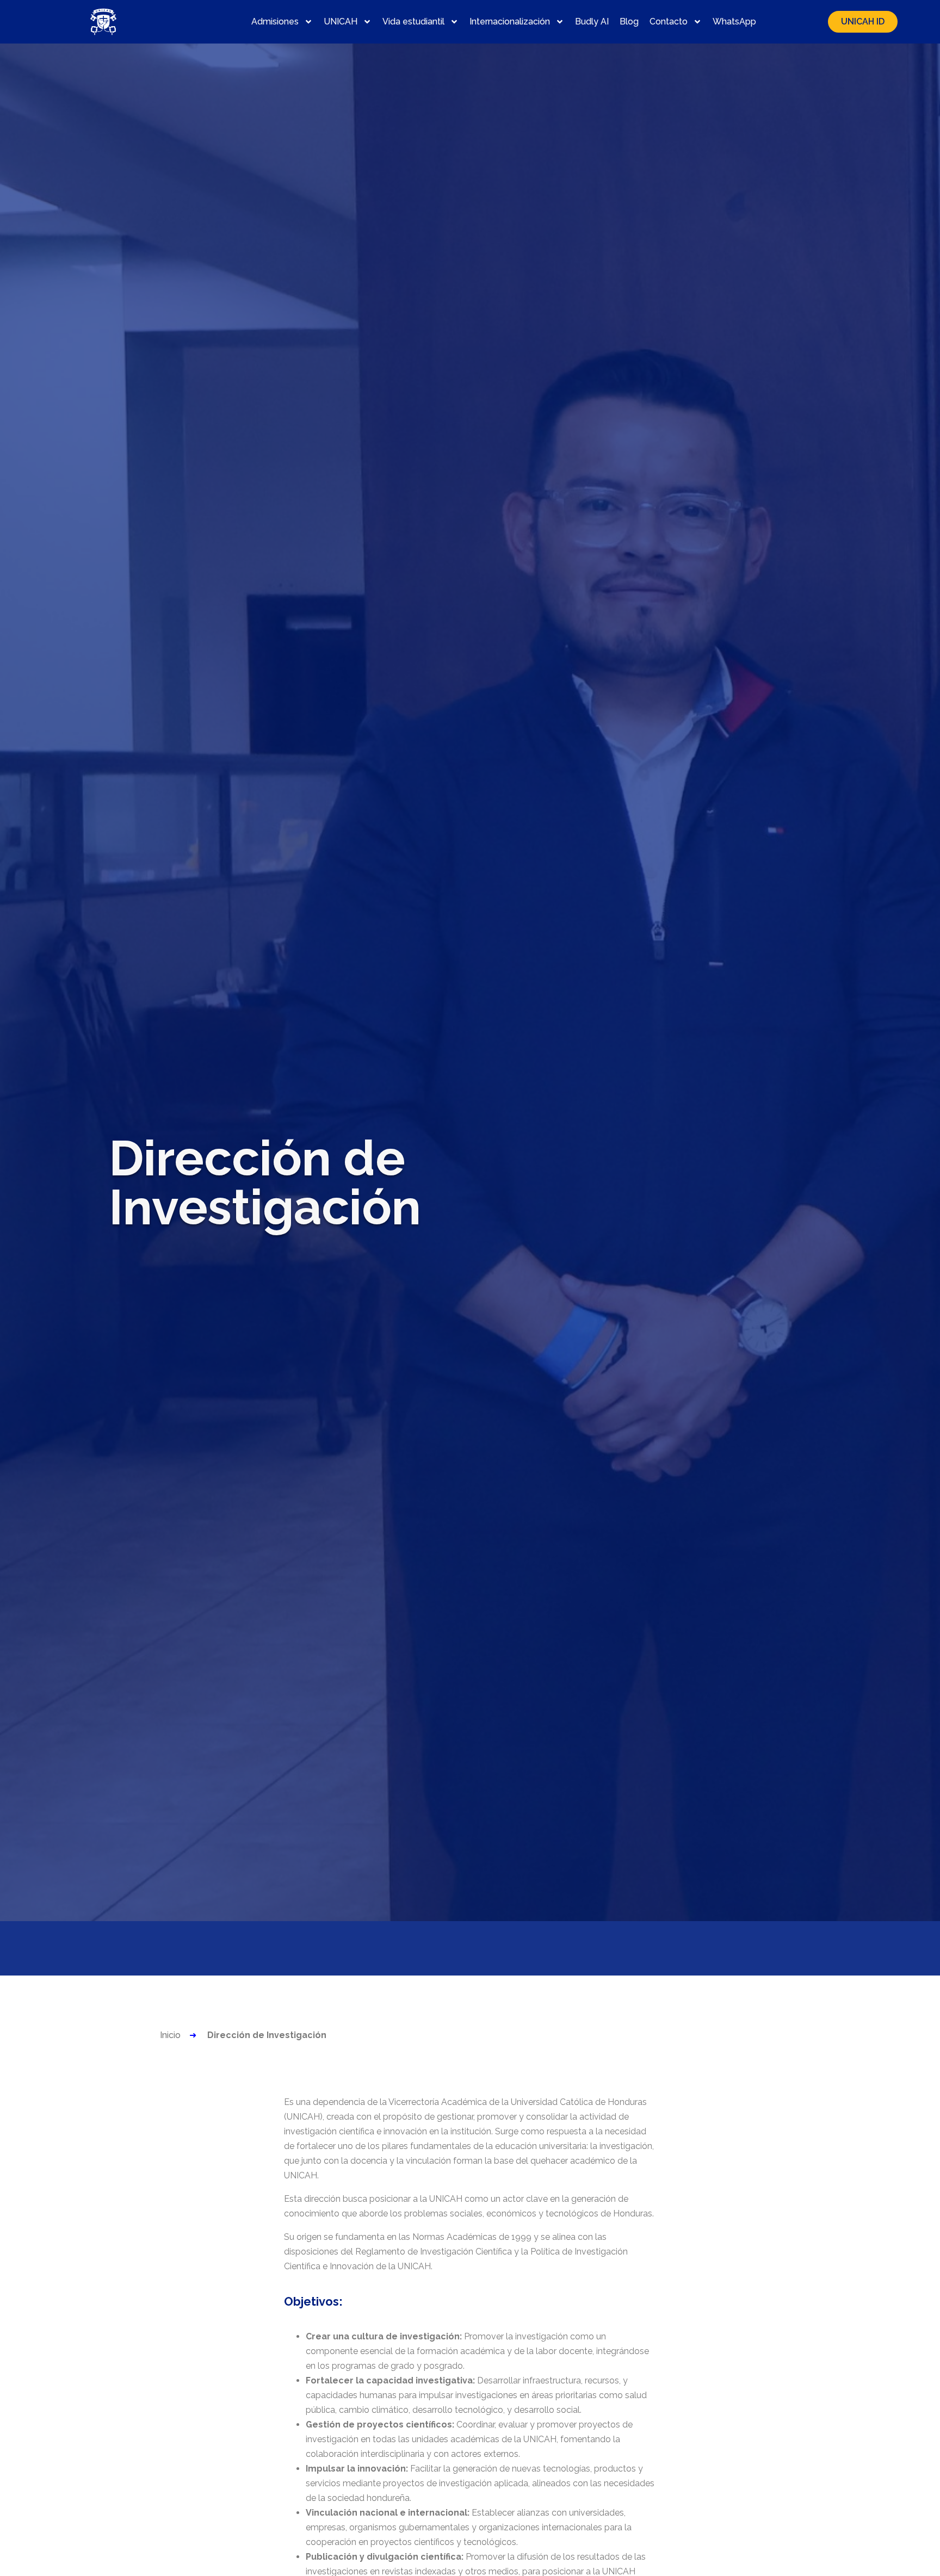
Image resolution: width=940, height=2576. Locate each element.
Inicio (170, 2035)
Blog (629, 21)
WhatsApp (734, 21)
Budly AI (592, 21)
